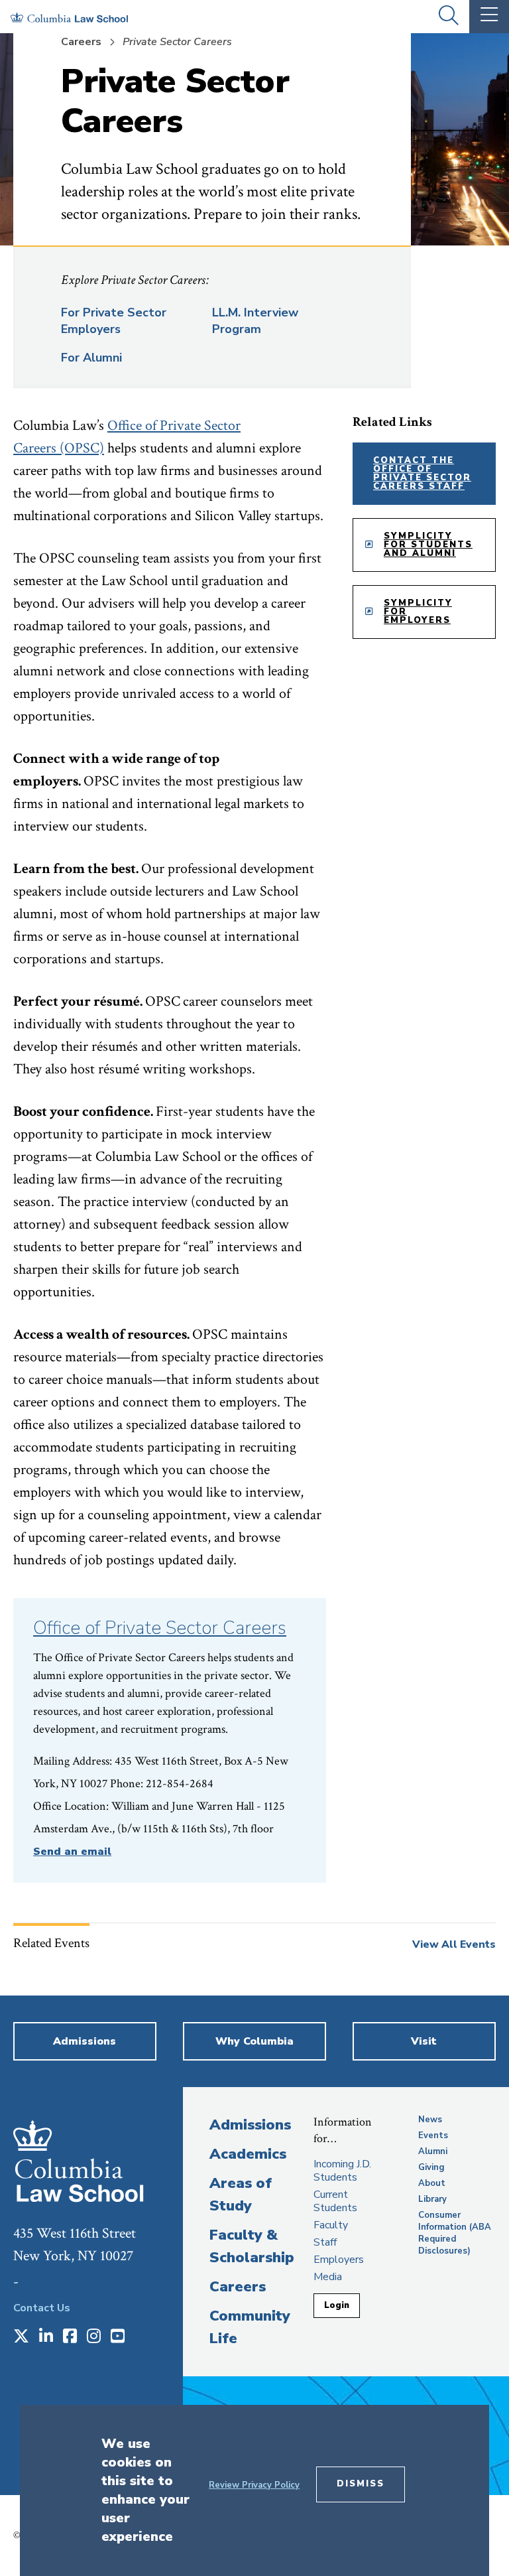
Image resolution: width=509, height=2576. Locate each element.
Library (432, 2199)
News (430, 2120)
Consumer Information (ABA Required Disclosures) (455, 2233)
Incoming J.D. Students (342, 2171)
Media (328, 2277)
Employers (339, 2260)
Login (337, 2305)
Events (433, 2135)
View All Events (454, 1944)
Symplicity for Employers (418, 612)
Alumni (433, 2151)
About (432, 2183)
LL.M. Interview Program (255, 321)
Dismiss (361, 2484)
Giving (431, 2167)
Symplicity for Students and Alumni (428, 545)
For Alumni (91, 358)
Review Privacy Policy (254, 2485)
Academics (248, 2154)
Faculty (331, 2225)
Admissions (250, 2125)
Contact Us (42, 2308)
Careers (81, 42)
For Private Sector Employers (114, 321)
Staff (325, 2242)
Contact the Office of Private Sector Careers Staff (422, 473)
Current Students (335, 2201)
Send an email (72, 1852)
